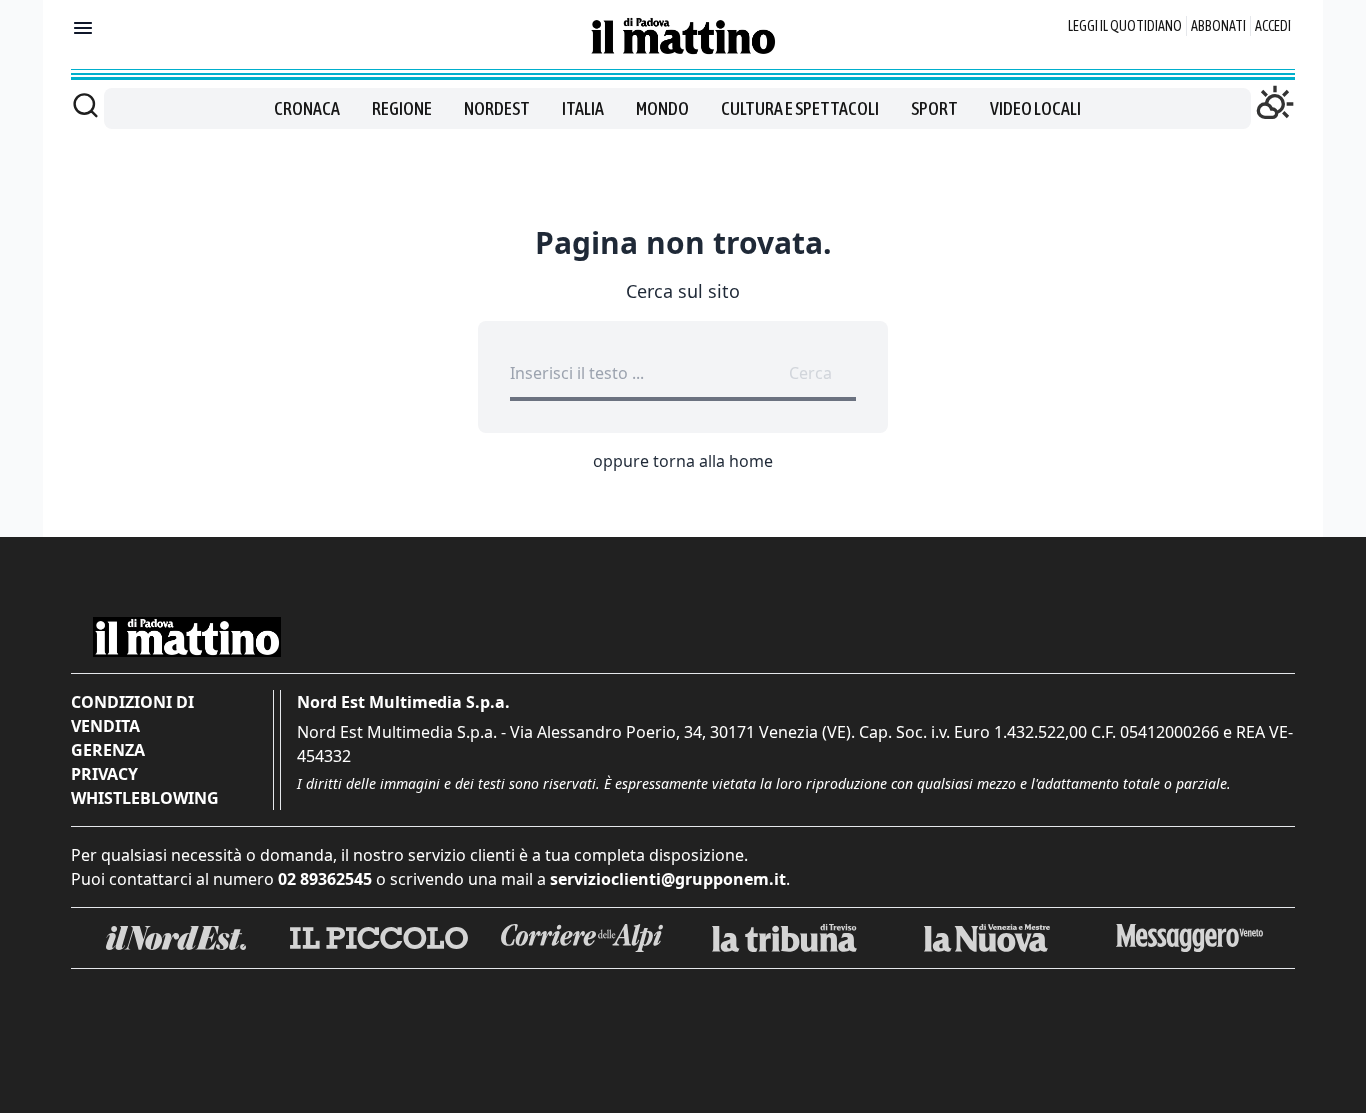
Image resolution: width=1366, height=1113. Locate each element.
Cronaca (307, 108)
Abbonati (1218, 26)
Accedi (1273, 26)
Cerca (810, 373)
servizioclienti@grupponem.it (668, 879)
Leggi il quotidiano (1125, 26)
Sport (934, 108)
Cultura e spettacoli (800, 108)
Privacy (104, 774)
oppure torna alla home (683, 461)
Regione (402, 108)
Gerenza (108, 750)
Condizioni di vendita (132, 714)
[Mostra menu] (83, 28)
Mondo (662, 108)
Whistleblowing (145, 798)
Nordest (497, 108)
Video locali (1035, 108)
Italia (583, 108)
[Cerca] (85, 105)
